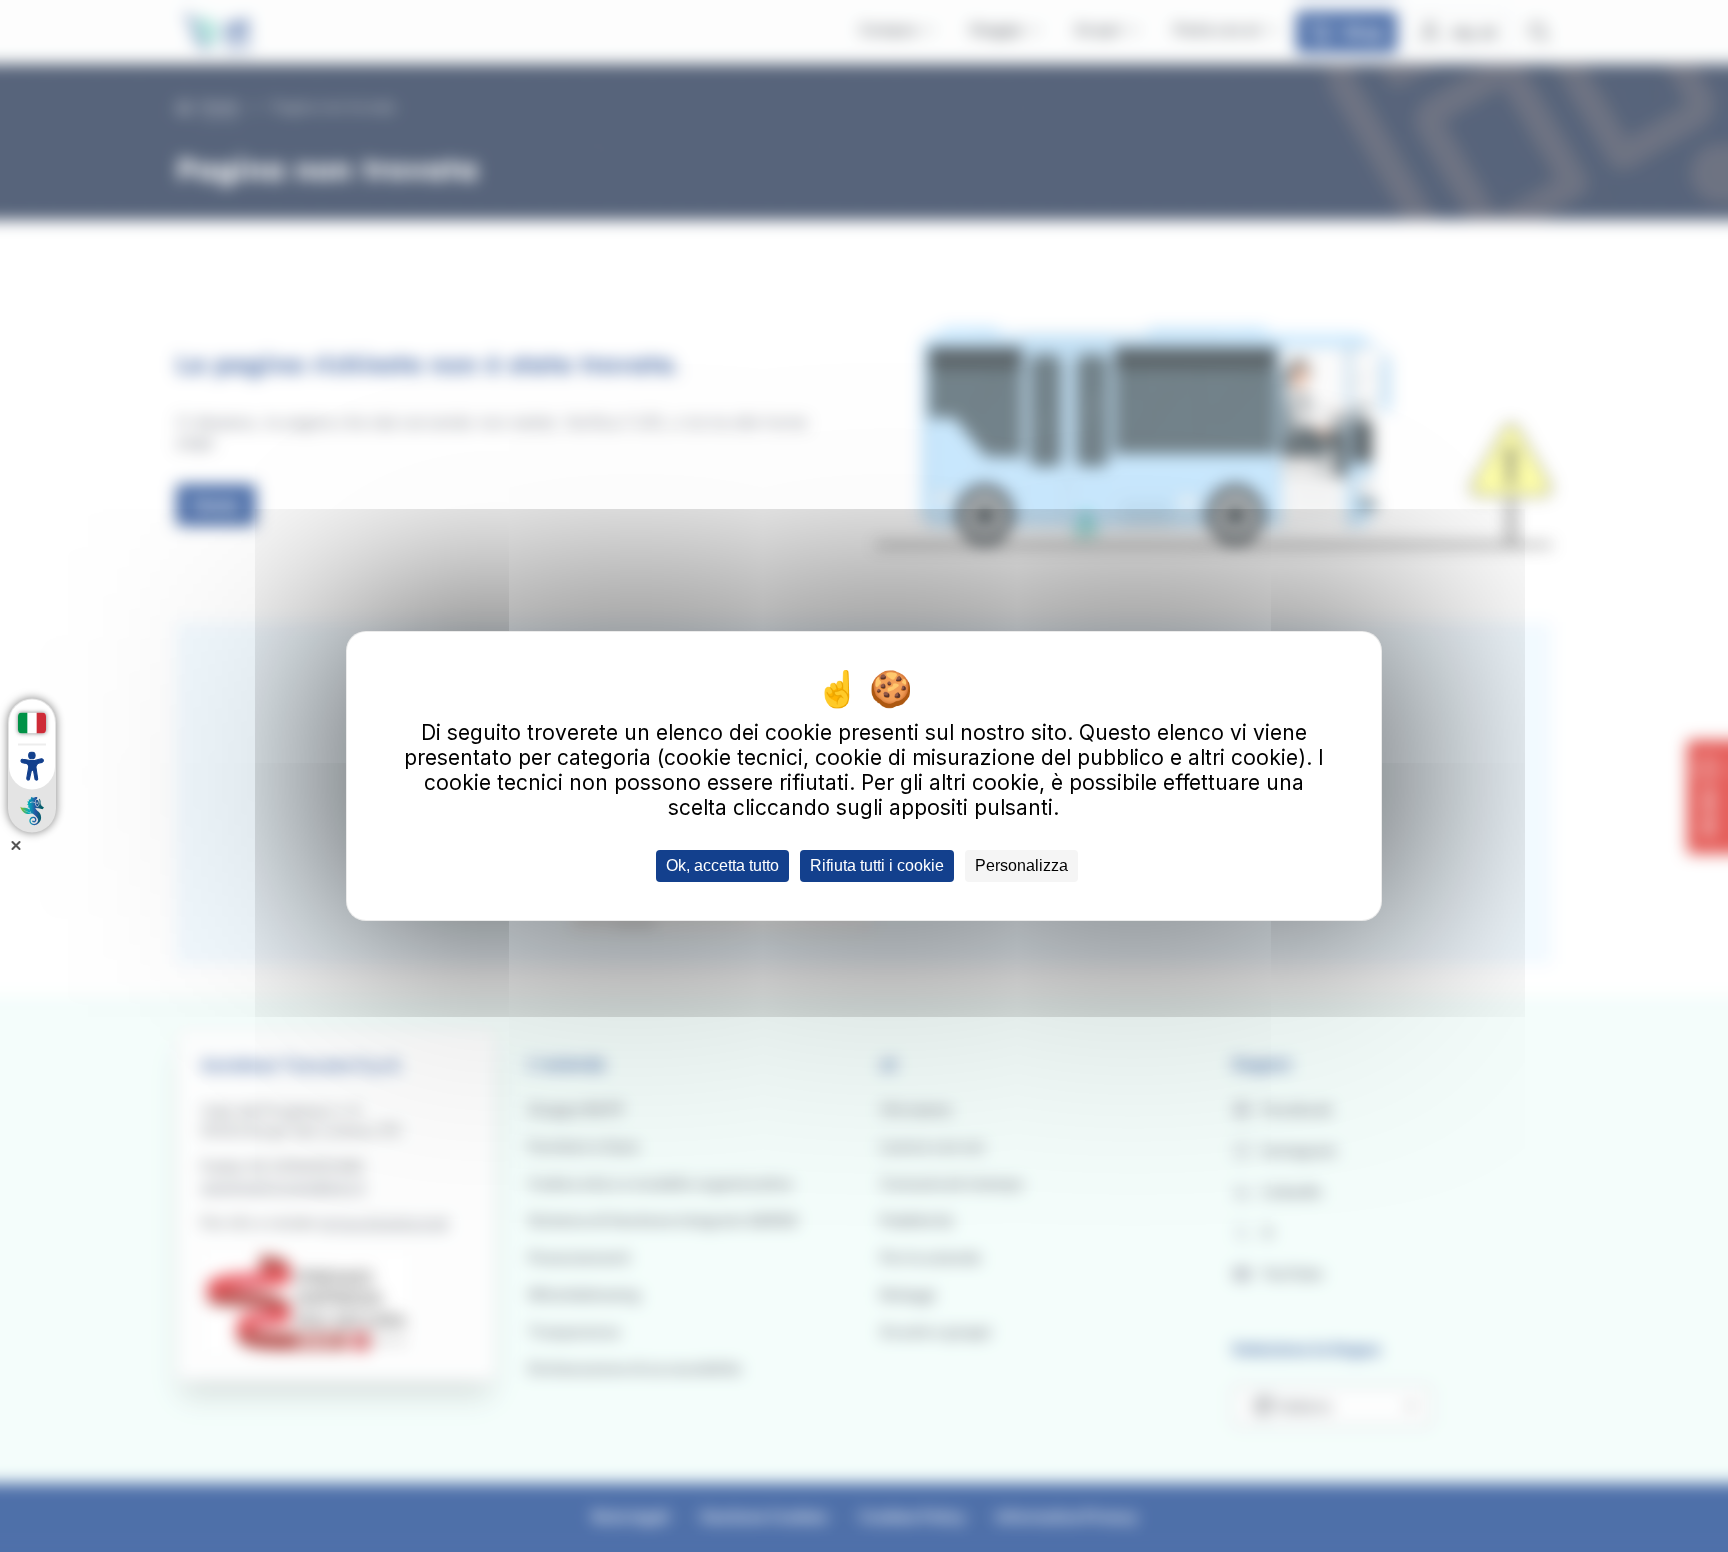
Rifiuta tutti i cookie (877, 865)
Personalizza (1021, 865)
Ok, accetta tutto (722, 865)
